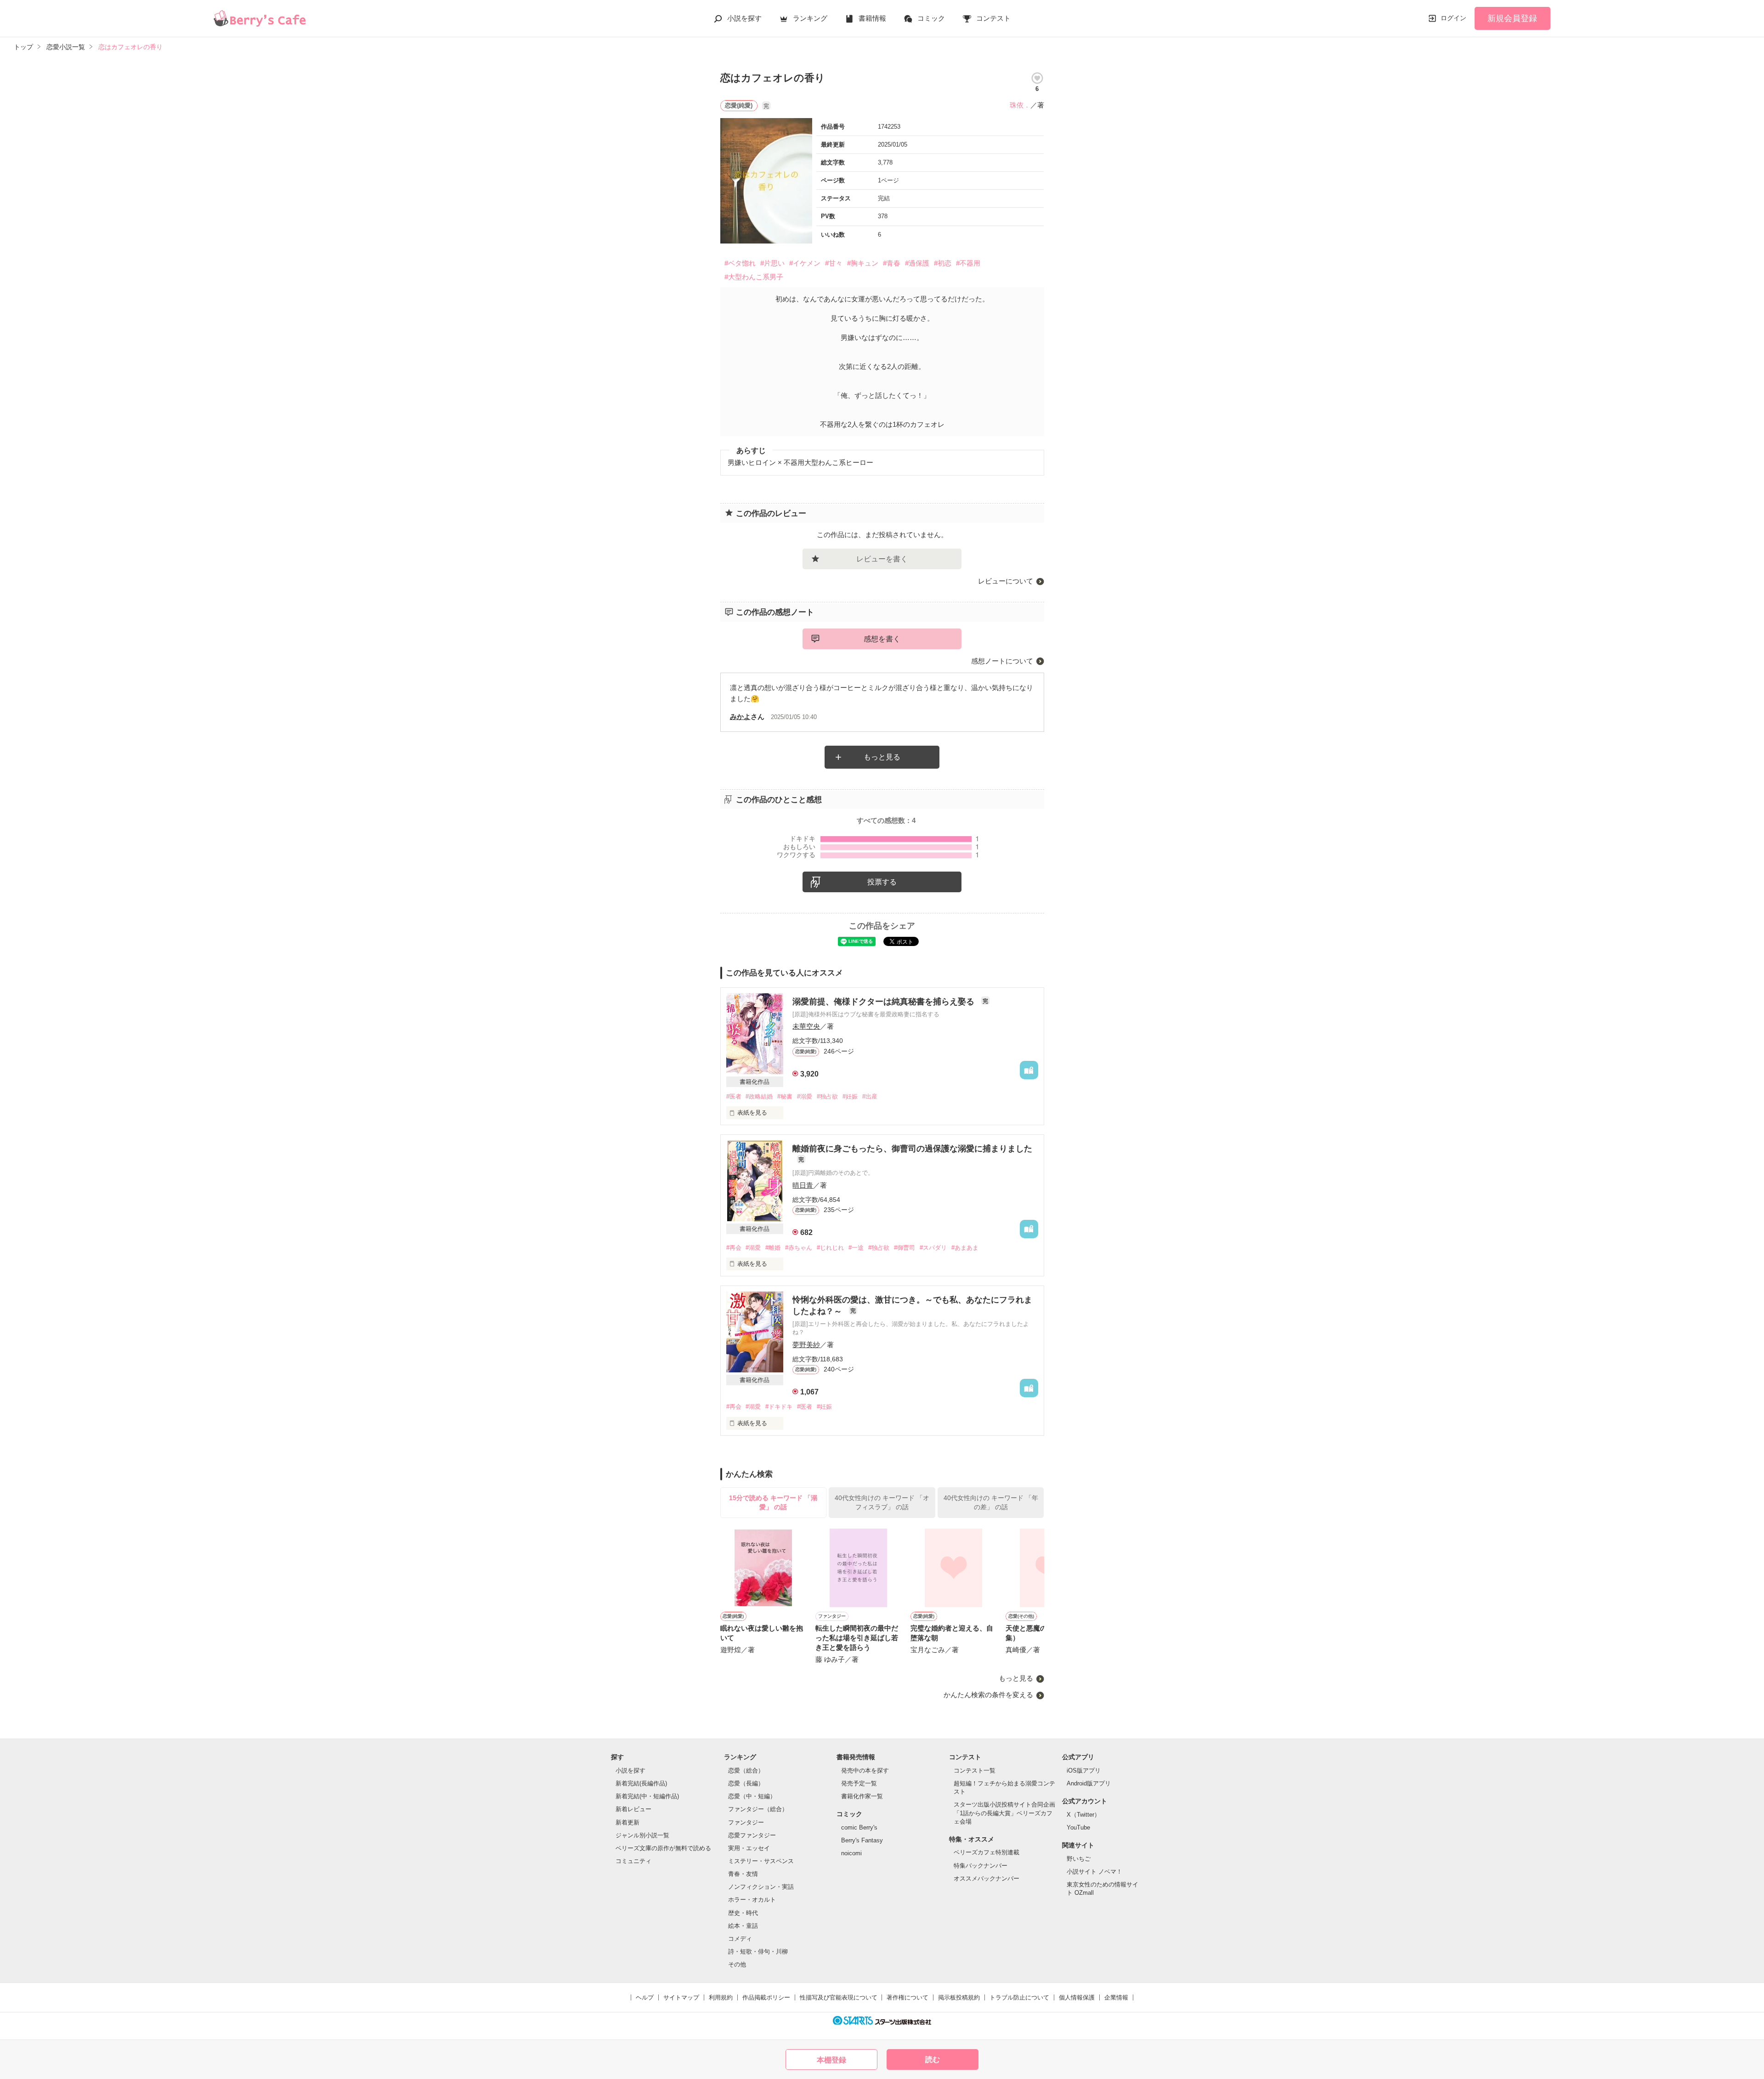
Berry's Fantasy (862, 1840)
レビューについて (1006, 581)
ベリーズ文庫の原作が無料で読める (663, 1848)
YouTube (1078, 1827)
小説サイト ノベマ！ (1094, 1872)
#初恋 (943, 263)
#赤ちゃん (799, 1248)
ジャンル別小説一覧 (642, 1835)
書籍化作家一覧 (862, 1796)
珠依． (1020, 105)
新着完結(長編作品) (641, 1783)
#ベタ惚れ (740, 263)
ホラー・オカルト (752, 1900)
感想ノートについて (1002, 661)
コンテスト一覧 (975, 1770)
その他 (737, 1964)
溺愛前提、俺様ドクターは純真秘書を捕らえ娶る (885, 1002)
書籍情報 (872, 18)
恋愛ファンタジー (752, 1835)
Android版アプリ (1089, 1783)
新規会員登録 (1512, 18)
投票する (882, 882)
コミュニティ (633, 1861)
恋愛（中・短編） (752, 1796)
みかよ (740, 717)
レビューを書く (882, 559)
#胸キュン (863, 263)
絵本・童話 (743, 1926)
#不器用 (968, 263)
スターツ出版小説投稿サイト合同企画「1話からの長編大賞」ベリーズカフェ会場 (1004, 1813)
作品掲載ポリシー (766, 1997)
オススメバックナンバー (987, 1878)
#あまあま (965, 1248)
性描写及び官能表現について (839, 1997)
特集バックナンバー (981, 1866)
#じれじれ (830, 1248)
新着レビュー (633, 1809)
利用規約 (721, 1997)
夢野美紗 (806, 1345)
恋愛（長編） (746, 1783)
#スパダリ (933, 1248)
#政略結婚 (759, 1096)
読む (933, 2059)
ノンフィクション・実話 (761, 1887)
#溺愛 (805, 1096)
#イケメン (805, 263)
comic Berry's (859, 1827)
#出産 (870, 1096)
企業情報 (1116, 1997)
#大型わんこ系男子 (754, 277)
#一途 (856, 1248)
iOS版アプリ (1084, 1770)
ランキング (810, 18)
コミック (931, 18)
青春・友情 (743, 1874)
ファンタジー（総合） (758, 1809)
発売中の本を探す (865, 1770)
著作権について (907, 1997)
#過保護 (917, 263)
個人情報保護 (1077, 1997)
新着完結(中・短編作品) (647, 1796)
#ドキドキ (779, 1407)
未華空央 (806, 1026)
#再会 (734, 1248)
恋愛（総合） (746, 1770)
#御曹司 (905, 1248)
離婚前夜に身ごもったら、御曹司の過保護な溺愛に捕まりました (912, 1149)
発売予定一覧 (859, 1783)
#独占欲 (827, 1096)
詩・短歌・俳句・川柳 (758, 1952)
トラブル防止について (1019, 1997)
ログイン (1453, 18)
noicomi (851, 1853)
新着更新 (628, 1822)
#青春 (892, 263)
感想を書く (882, 639)
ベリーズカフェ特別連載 (987, 1852)
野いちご (1079, 1859)
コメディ (740, 1939)
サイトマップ (681, 1997)
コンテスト (993, 18)
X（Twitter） (1083, 1815)
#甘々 (834, 263)
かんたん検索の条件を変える (988, 1695)
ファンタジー (746, 1822)
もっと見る (882, 757)
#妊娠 (850, 1096)
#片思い (772, 263)
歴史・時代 (743, 1913)
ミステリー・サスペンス (761, 1861)
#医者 (734, 1096)
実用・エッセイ (749, 1848)
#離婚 (773, 1248)
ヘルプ (645, 1997)
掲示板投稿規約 (959, 1997)
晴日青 (803, 1185)
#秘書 (785, 1096)
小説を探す (744, 18)
